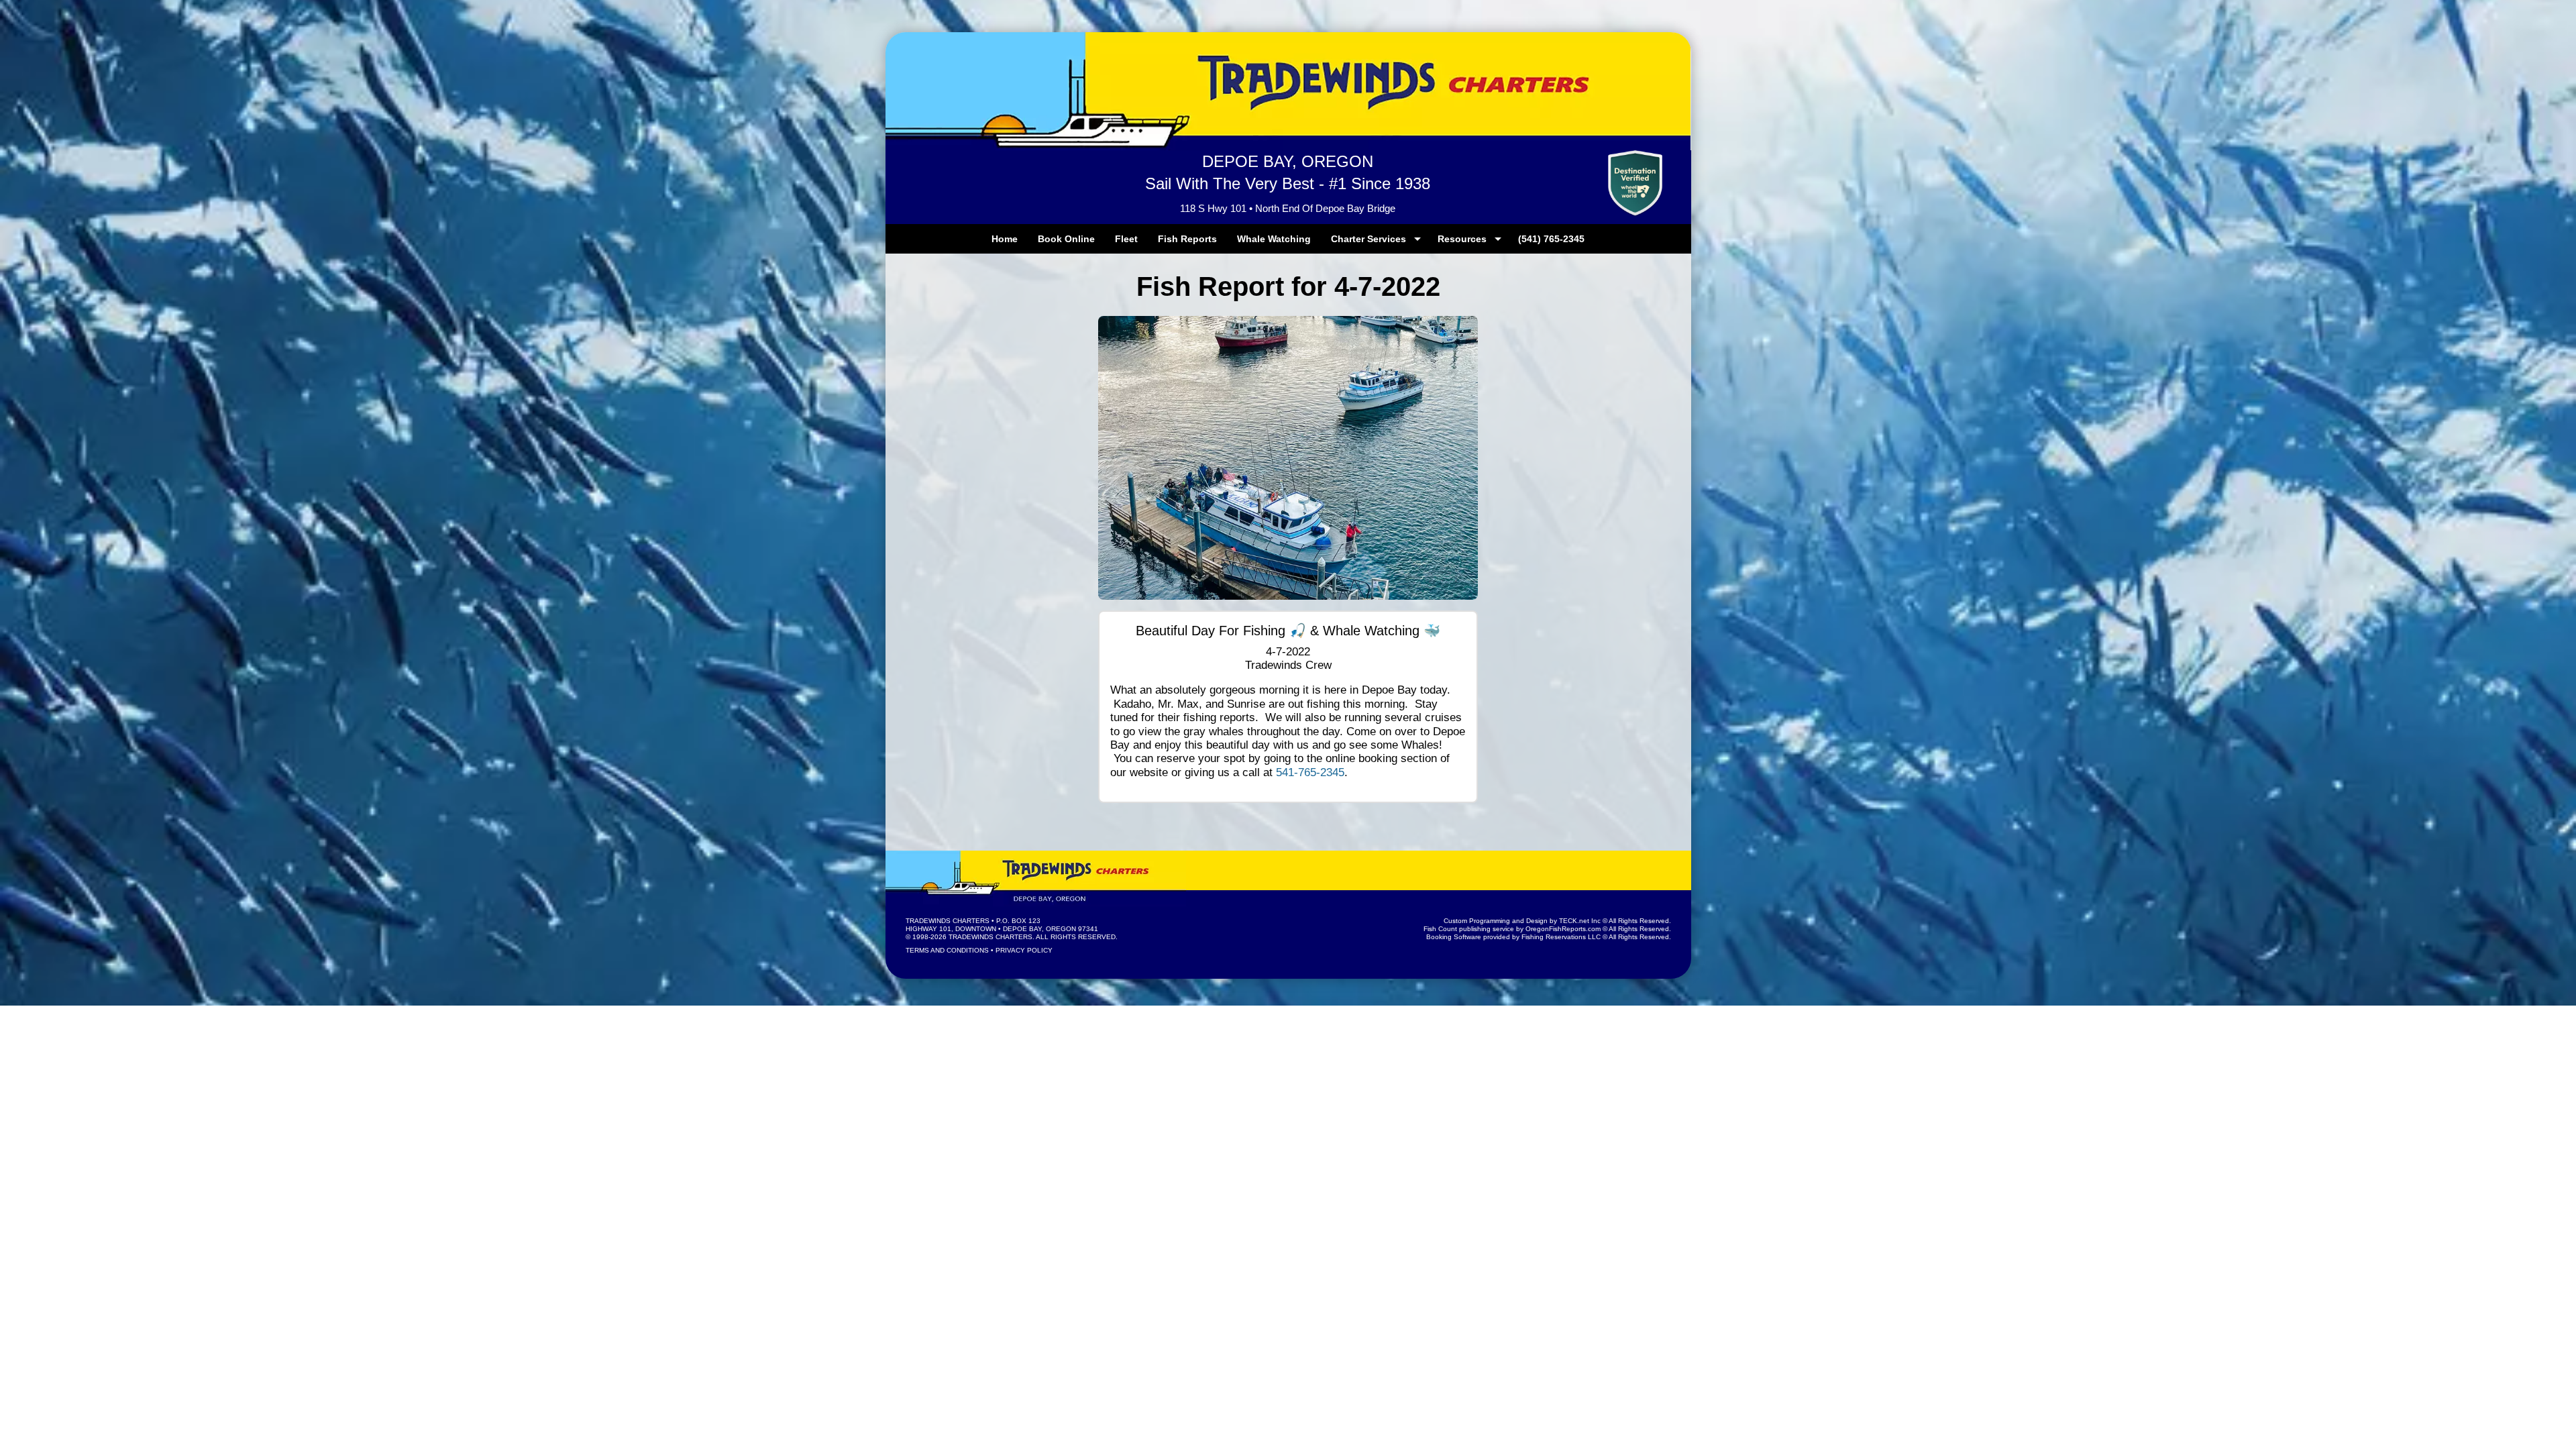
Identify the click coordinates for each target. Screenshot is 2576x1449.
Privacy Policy (1024, 950)
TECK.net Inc (1580, 921)
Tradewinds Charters (948, 921)
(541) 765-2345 (1551, 239)
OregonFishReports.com (1563, 929)
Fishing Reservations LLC (1561, 937)
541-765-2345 (1310, 772)
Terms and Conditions (947, 950)
